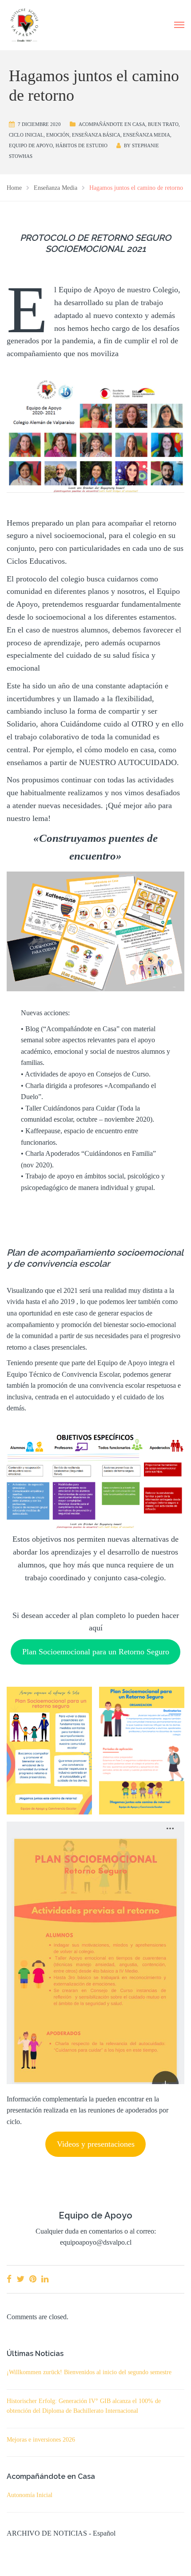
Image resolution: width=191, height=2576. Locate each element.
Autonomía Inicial (30, 2495)
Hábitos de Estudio (82, 145)
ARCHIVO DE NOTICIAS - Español (61, 2533)
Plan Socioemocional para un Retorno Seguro (96, 1652)
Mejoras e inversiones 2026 (41, 2440)
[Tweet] (20, 2279)
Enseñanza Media (147, 135)
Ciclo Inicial (26, 135)
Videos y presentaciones (96, 2144)
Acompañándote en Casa (112, 124)
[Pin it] (33, 2279)
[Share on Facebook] (9, 2279)
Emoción (58, 135)
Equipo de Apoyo (31, 145)
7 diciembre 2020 (39, 124)
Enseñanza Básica (96, 135)
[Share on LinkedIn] (45, 2279)
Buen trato (163, 124)
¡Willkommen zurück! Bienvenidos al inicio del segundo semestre (89, 2372)
